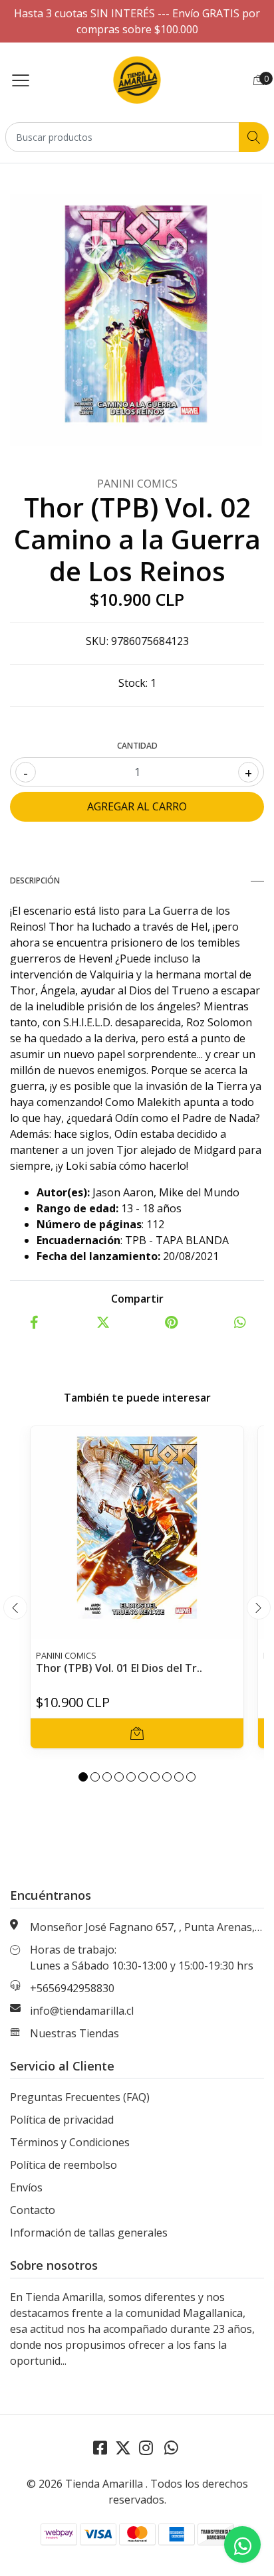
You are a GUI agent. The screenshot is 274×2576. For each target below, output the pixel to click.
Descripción (35, 880)
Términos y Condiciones (70, 2142)
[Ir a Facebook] (100, 2447)
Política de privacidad (62, 2120)
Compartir (137, 1299)
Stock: (133, 683)
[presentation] (15, 1608)
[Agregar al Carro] (137, 1733)
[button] (83, 1777)
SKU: (97, 641)
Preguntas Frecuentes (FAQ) (80, 2097)
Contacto (33, 2210)
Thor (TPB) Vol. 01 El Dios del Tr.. (119, 1668)
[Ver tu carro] (259, 80)
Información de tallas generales (89, 2233)
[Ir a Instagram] (146, 2447)
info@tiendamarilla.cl (82, 2011)
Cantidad (137, 746)
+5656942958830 (72, 1988)
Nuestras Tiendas (74, 2033)
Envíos (26, 2187)
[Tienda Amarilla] (137, 80)
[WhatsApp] (171, 2447)
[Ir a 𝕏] (123, 2447)
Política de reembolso (64, 2165)
